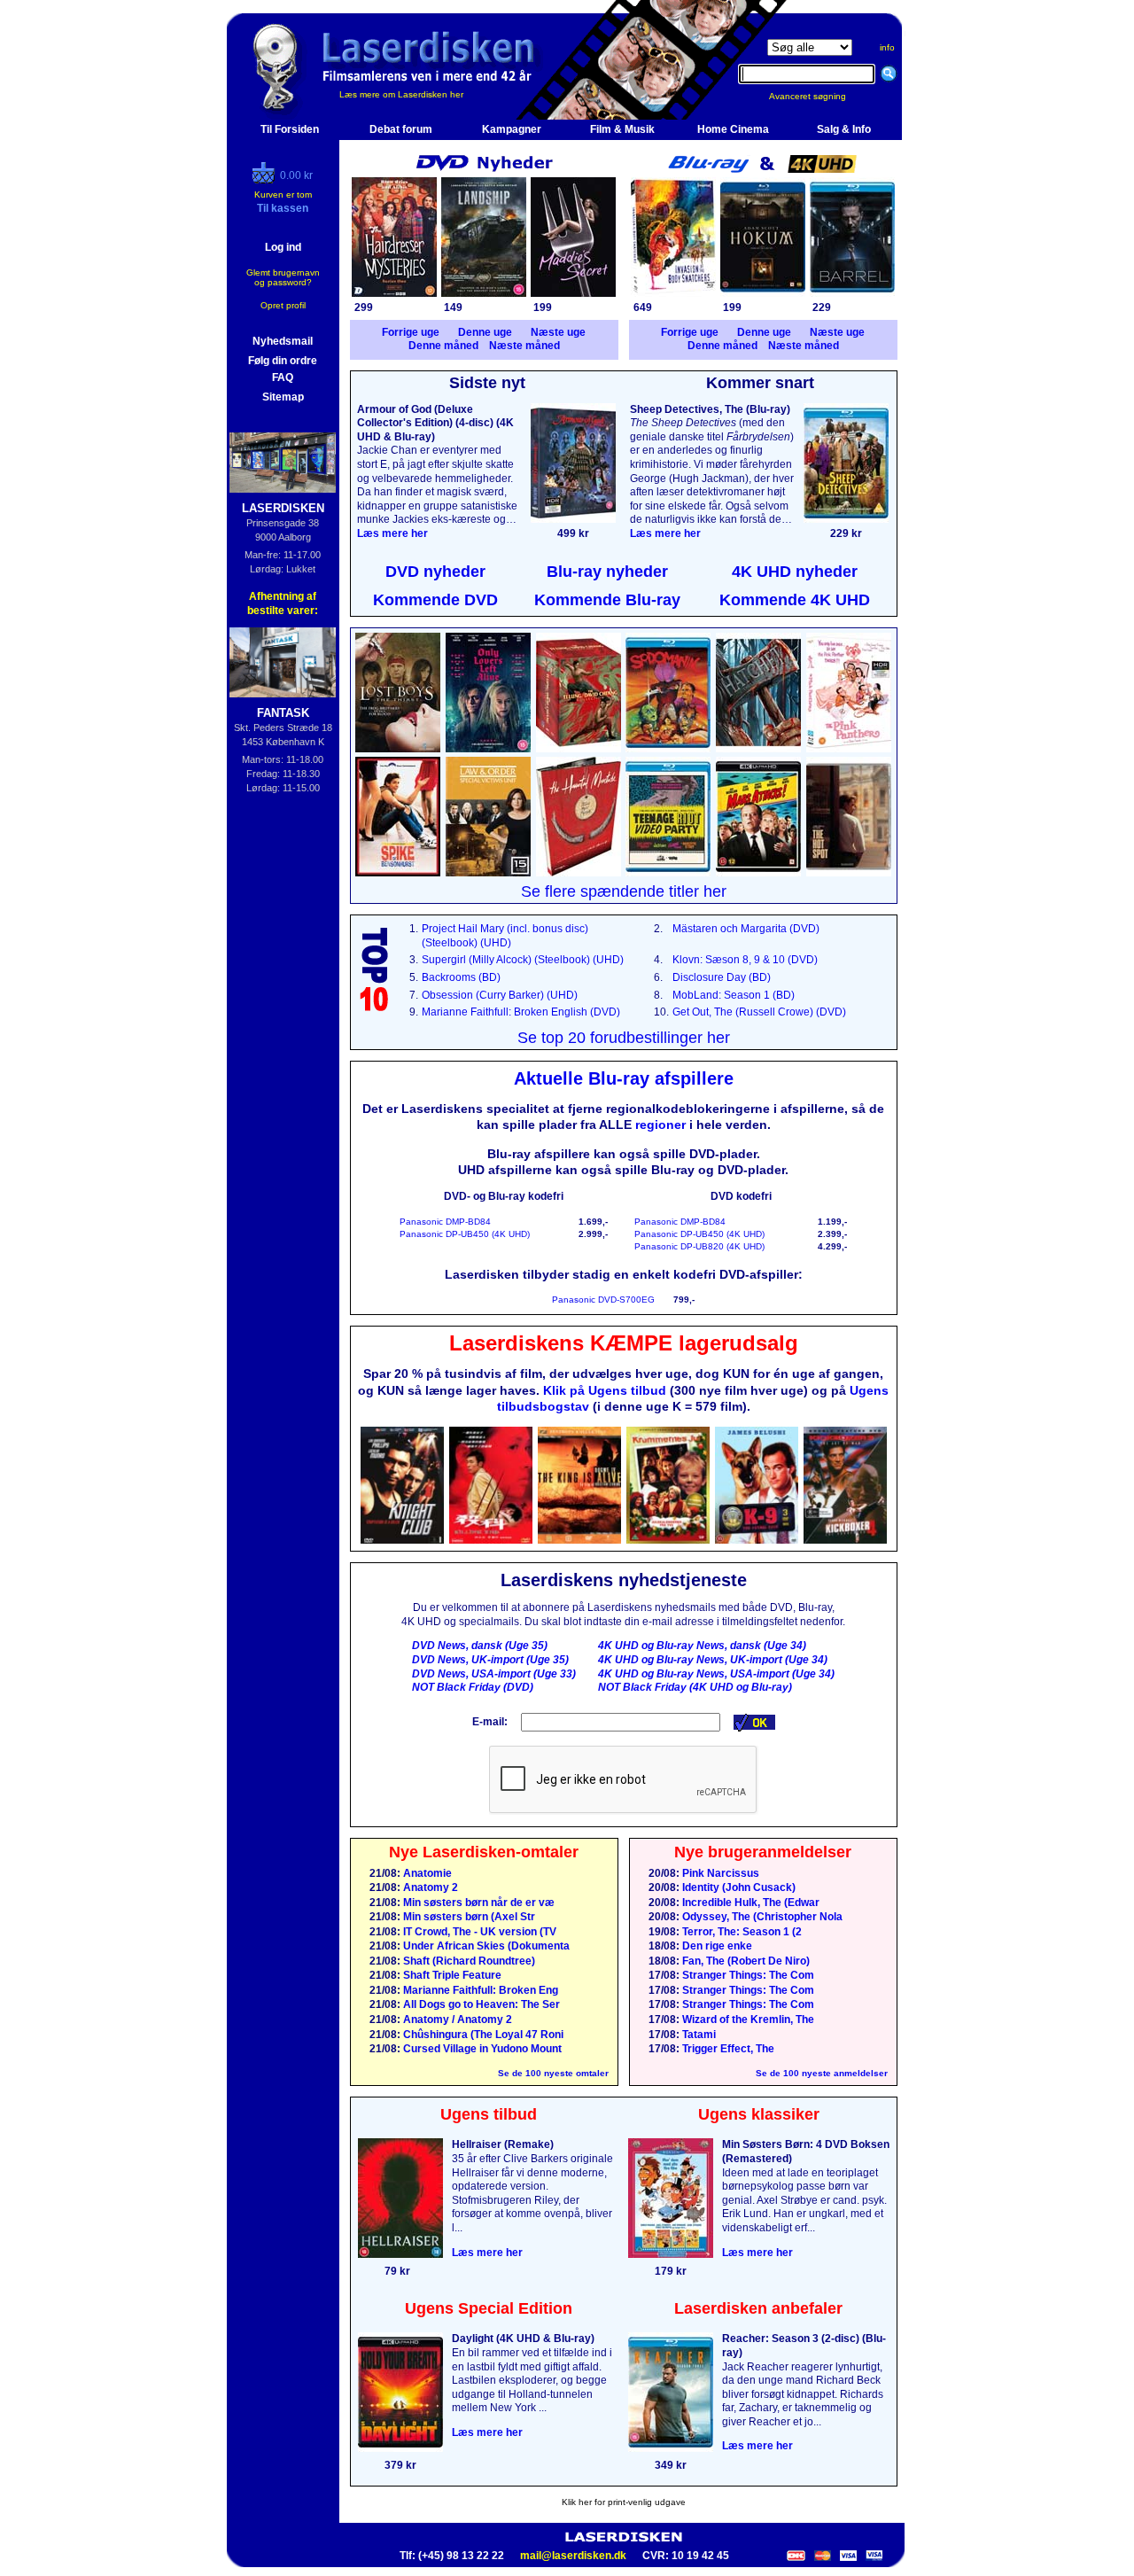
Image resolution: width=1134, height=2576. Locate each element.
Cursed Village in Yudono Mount (481, 2049)
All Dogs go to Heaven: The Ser (480, 2004)
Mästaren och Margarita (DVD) (746, 929)
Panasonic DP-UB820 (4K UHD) (699, 1246)
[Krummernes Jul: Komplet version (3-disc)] (668, 1540)
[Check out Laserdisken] (266, 180)
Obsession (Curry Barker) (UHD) (500, 995)
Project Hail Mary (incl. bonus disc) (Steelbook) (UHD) (505, 936)
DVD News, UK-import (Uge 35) (490, 1660)
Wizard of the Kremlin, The (747, 2020)
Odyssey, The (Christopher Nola (761, 1917)
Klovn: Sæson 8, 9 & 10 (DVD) (745, 960)
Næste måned (524, 346)
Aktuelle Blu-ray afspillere (624, 1078)
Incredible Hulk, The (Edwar (750, 1903)
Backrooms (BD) (461, 977)
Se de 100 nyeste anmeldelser (822, 2073)
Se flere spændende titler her (624, 891)
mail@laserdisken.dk (573, 2556)
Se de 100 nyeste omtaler (553, 2073)
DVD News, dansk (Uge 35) (480, 1646)
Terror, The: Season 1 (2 (741, 1932)
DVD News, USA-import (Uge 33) (494, 1674)
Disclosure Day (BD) (722, 977)
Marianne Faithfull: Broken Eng (479, 1990)
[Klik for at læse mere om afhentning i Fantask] (283, 662)
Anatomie (426, 1873)
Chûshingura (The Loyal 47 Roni (482, 2035)
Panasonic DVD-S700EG (603, 1300)
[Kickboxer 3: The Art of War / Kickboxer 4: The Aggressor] (845, 1540)
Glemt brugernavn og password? (283, 277)
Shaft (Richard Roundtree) (468, 1961)
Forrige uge (411, 332)
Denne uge (485, 332)
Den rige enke (716, 1946)
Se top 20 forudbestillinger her (624, 1038)
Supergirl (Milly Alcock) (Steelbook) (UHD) (523, 960)
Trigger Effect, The (727, 2049)
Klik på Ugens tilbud (605, 1390)
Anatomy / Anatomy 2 (456, 2020)
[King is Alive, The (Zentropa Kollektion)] (579, 1540)
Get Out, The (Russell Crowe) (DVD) (759, 1012)
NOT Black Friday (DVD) (473, 1687)
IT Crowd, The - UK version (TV (478, 1932)
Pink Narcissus (719, 1873)
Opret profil (283, 305)
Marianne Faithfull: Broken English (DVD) (521, 1012)
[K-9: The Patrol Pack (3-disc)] (757, 1540)
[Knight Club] (402, 1540)
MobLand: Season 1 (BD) (734, 995)
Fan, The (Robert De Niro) (745, 1961)
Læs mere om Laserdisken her (401, 94)
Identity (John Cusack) (738, 1887)
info (887, 47)
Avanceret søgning (818, 96)
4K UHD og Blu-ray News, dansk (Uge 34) (702, 1646)
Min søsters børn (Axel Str (468, 1917)
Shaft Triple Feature (451, 1975)
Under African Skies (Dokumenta (485, 1946)
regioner (660, 1125)
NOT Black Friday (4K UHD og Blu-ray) (695, 1687)
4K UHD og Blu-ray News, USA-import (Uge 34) (716, 1674)
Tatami (698, 2035)
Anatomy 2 (429, 1887)
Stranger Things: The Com (747, 1975)
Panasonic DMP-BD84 (445, 1222)
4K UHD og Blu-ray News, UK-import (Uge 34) (713, 1660)
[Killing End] (491, 1540)
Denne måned (443, 346)
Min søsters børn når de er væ (478, 1903)
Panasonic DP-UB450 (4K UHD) (465, 1234)
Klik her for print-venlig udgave (624, 2502)
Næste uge (558, 332)
